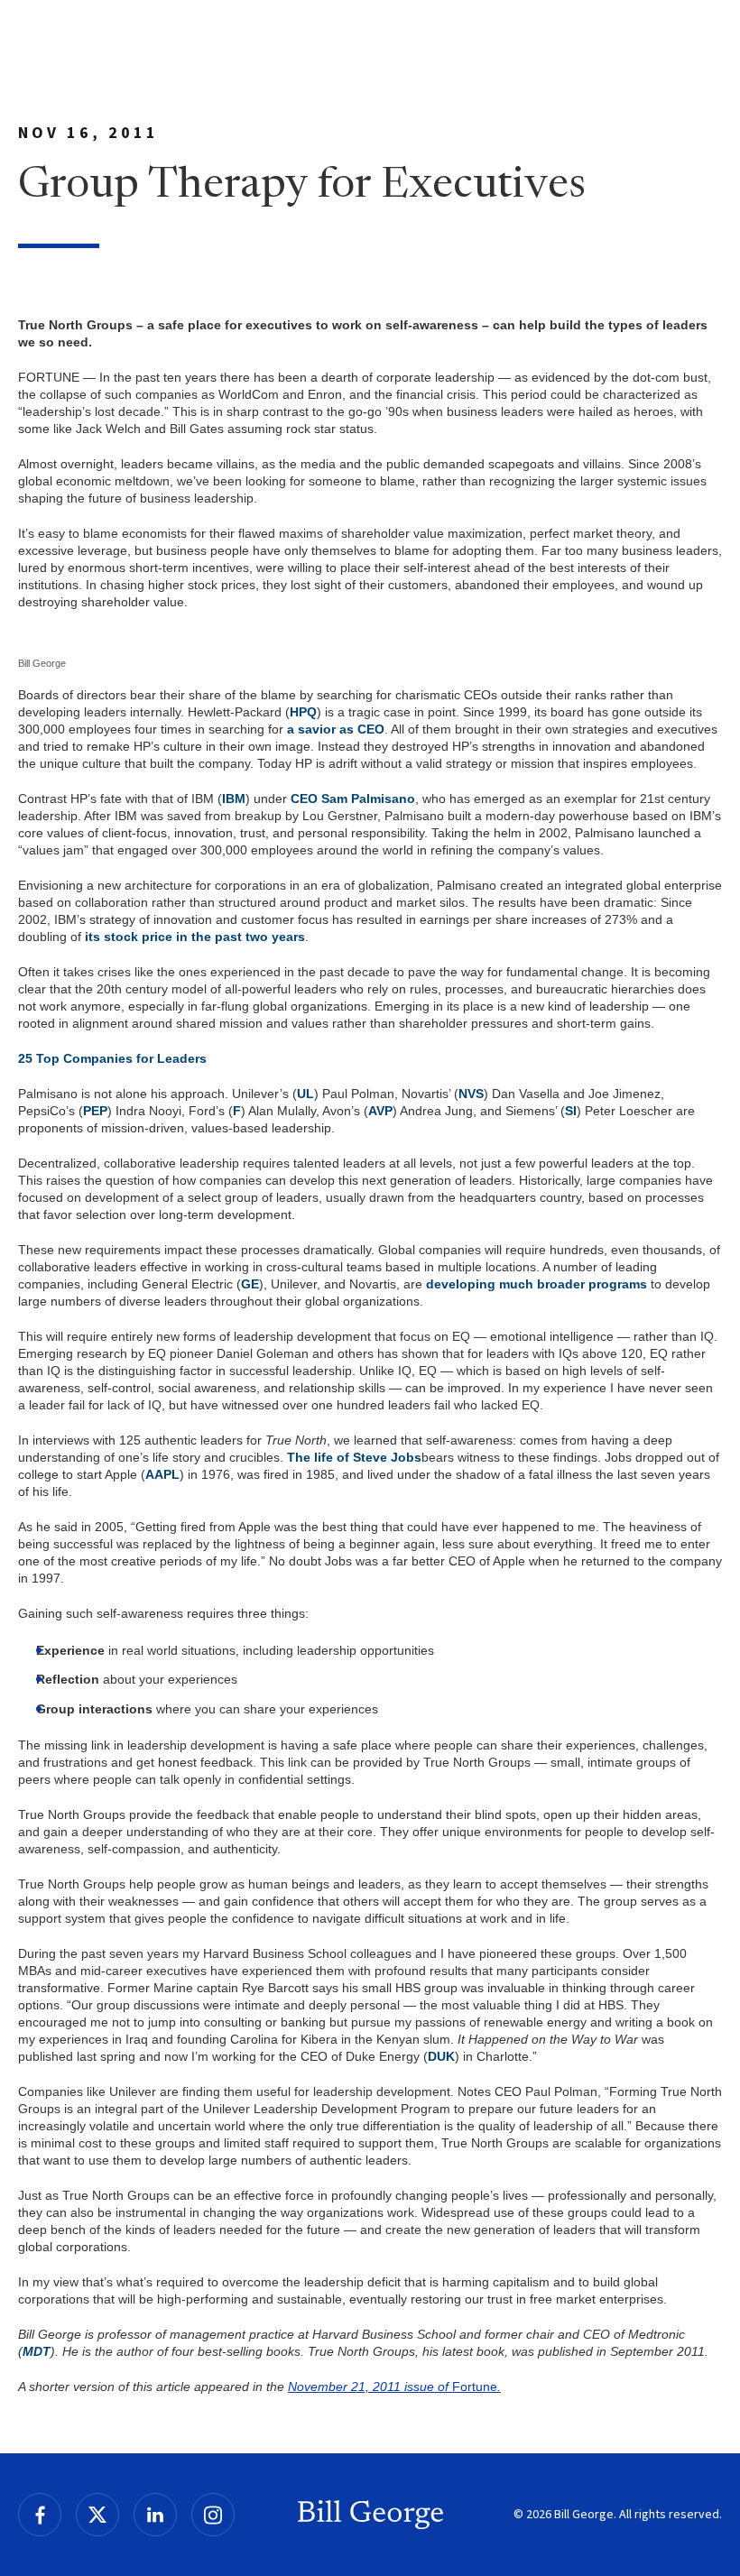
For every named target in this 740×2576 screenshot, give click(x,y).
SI (571, 1111)
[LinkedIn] (155, 2515)
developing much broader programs (536, 1284)
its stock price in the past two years (195, 937)
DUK (441, 2056)
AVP (380, 1111)
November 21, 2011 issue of (370, 2387)
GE (250, 1284)
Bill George (370, 2515)
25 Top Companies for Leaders (112, 1058)
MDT (37, 2351)
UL (305, 1094)
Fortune (476, 2387)
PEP (95, 1111)
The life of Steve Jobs (354, 1457)
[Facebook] (40, 2515)
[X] (97, 2515)
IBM (234, 799)
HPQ (303, 712)
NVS (471, 1094)
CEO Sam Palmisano (353, 799)
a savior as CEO (336, 729)
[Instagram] (213, 2515)
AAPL (162, 1474)
